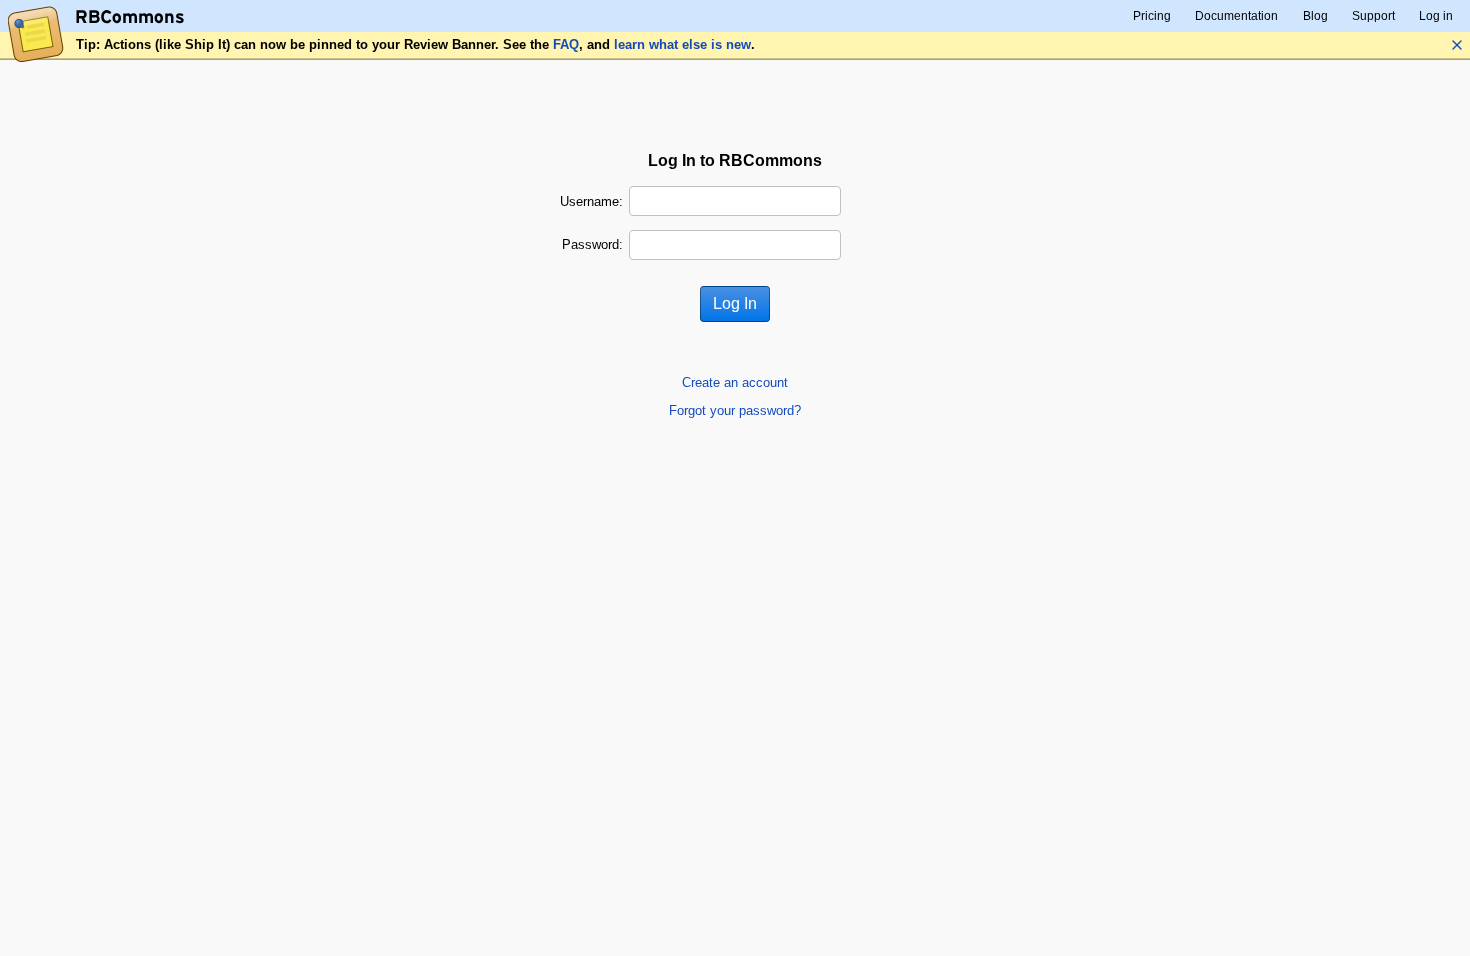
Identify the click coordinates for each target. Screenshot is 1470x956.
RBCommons (130, 17)
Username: (591, 201)
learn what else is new (682, 44)
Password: (592, 244)
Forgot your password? (735, 410)
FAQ (566, 44)
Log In (735, 303)
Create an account (735, 382)
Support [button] (1373, 16)
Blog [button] (1315, 16)
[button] (1457, 45)
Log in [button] (1436, 16)
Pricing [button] (1152, 16)
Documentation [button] (1236, 16)
